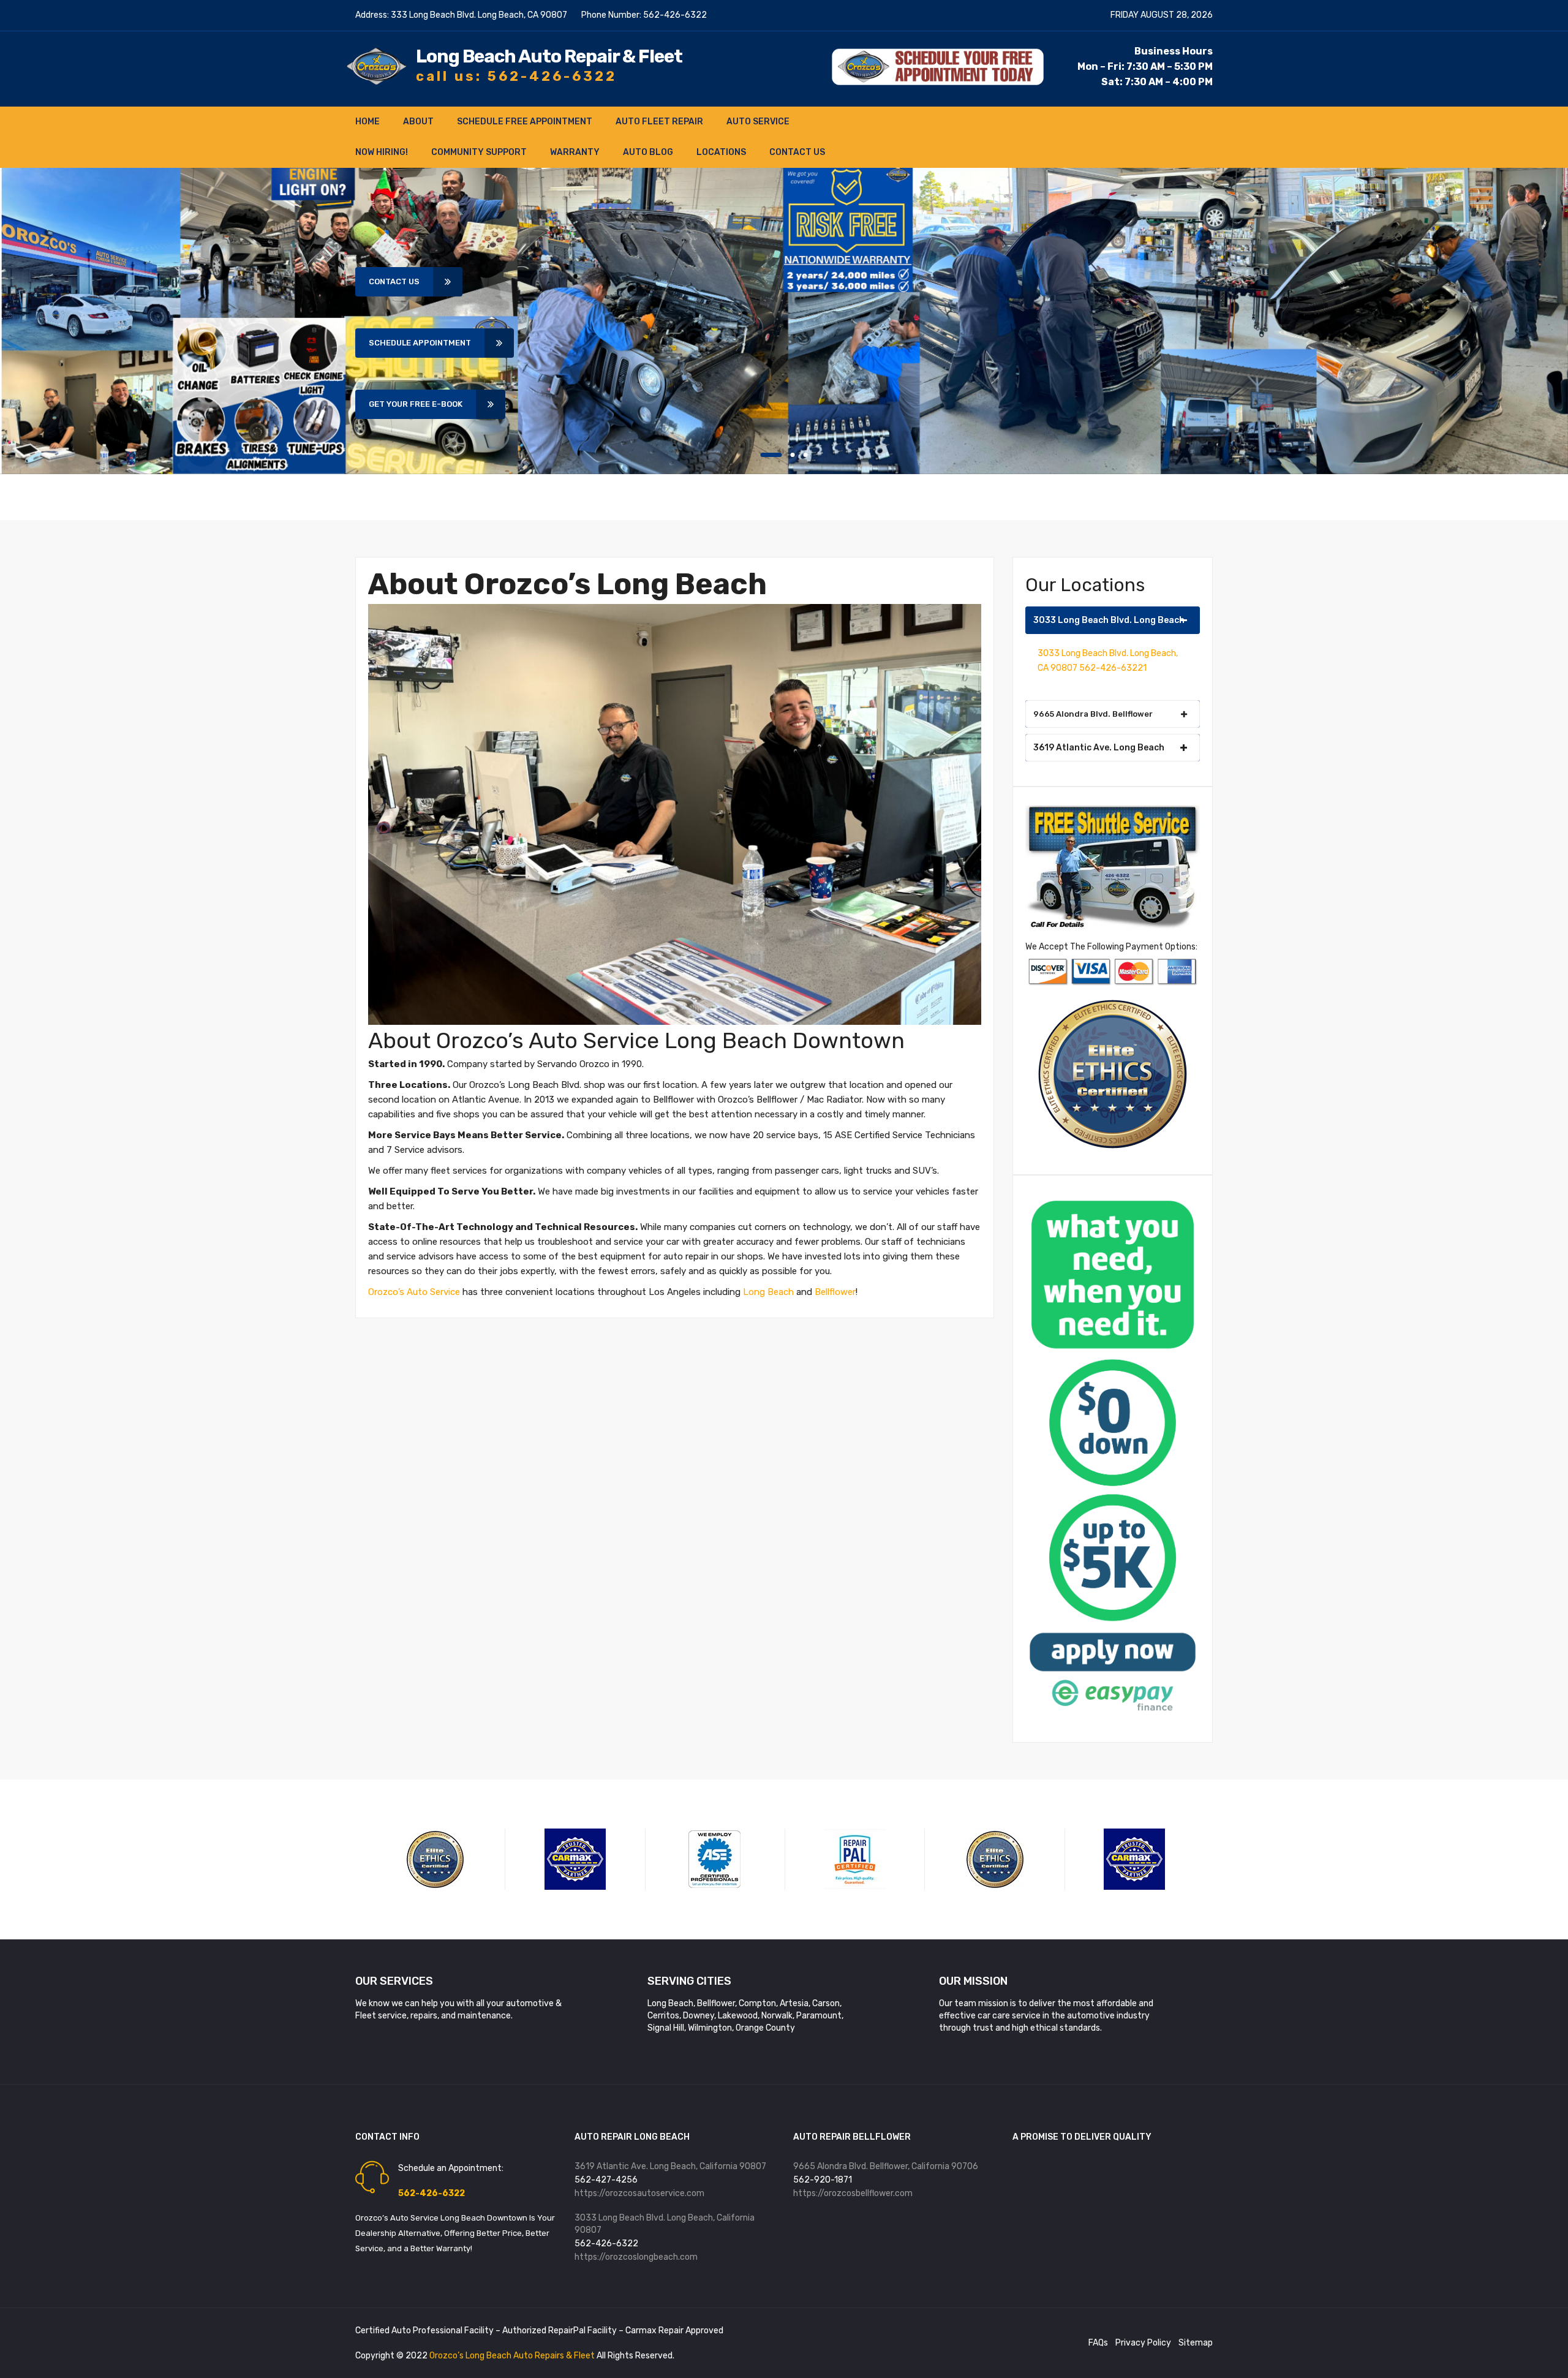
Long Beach (768, 1292)
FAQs (1098, 2343)
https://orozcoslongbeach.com (636, 2257)
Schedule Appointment (420, 343)
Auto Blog (648, 152)
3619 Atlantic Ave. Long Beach (1099, 748)
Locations (721, 152)
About (418, 122)
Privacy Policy (1143, 2343)
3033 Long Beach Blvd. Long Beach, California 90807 (665, 2224)
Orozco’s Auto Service (414, 1292)
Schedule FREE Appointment (525, 122)
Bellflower (835, 1292)
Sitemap (1196, 2343)
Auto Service (758, 122)
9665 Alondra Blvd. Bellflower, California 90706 (886, 2166)
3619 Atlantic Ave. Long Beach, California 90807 (670, 2166)
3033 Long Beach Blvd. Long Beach (1109, 620)
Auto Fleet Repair (659, 122)
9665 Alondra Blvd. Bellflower (1093, 714)
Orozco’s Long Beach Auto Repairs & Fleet (513, 2356)
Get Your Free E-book (416, 404)
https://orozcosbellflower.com (853, 2193)
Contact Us (797, 152)
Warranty (575, 152)
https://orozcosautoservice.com (639, 2193)
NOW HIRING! (382, 152)
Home (367, 122)
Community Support (479, 152)
